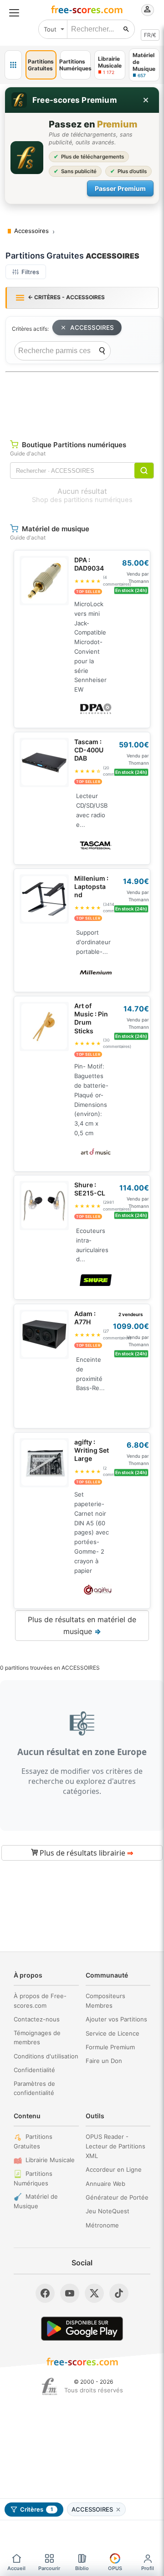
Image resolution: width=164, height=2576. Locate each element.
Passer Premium (120, 188)
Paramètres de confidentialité (34, 2088)
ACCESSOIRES (92, 328)
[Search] (102, 351)
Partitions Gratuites (33, 2141)
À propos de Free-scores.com (40, 2001)
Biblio (82, 2568)
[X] (94, 2293)
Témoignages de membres (37, 2038)
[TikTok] (119, 2293)
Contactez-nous (37, 2019)
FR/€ (150, 35)
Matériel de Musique (36, 2201)
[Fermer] (146, 100)
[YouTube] (70, 2293)
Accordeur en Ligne (114, 2169)
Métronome (102, 2225)
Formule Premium (110, 2047)
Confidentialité (34, 2070)
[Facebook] (45, 2293)
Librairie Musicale (50, 2160)
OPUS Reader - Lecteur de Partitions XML (115, 2146)
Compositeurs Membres (105, 2001)
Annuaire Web (105, 2184)
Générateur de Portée (117, 2197)
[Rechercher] (126, 29)
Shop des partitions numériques (82, 500)
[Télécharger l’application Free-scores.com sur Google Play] (82, 2329)
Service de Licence (113, 2033)
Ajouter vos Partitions (116, 2019)
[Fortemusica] (49, 2386)
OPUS (115, 2568)
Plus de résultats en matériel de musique (82, 1625)
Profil (148, 2568)
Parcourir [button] (49, 2568)
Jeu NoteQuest (108, 2211)
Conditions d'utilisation (46, 2056)
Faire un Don (104, 2061)
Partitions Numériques (33, 2178)
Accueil (16, 2568)
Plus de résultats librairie (85, 1853)
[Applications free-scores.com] (13, 65)
